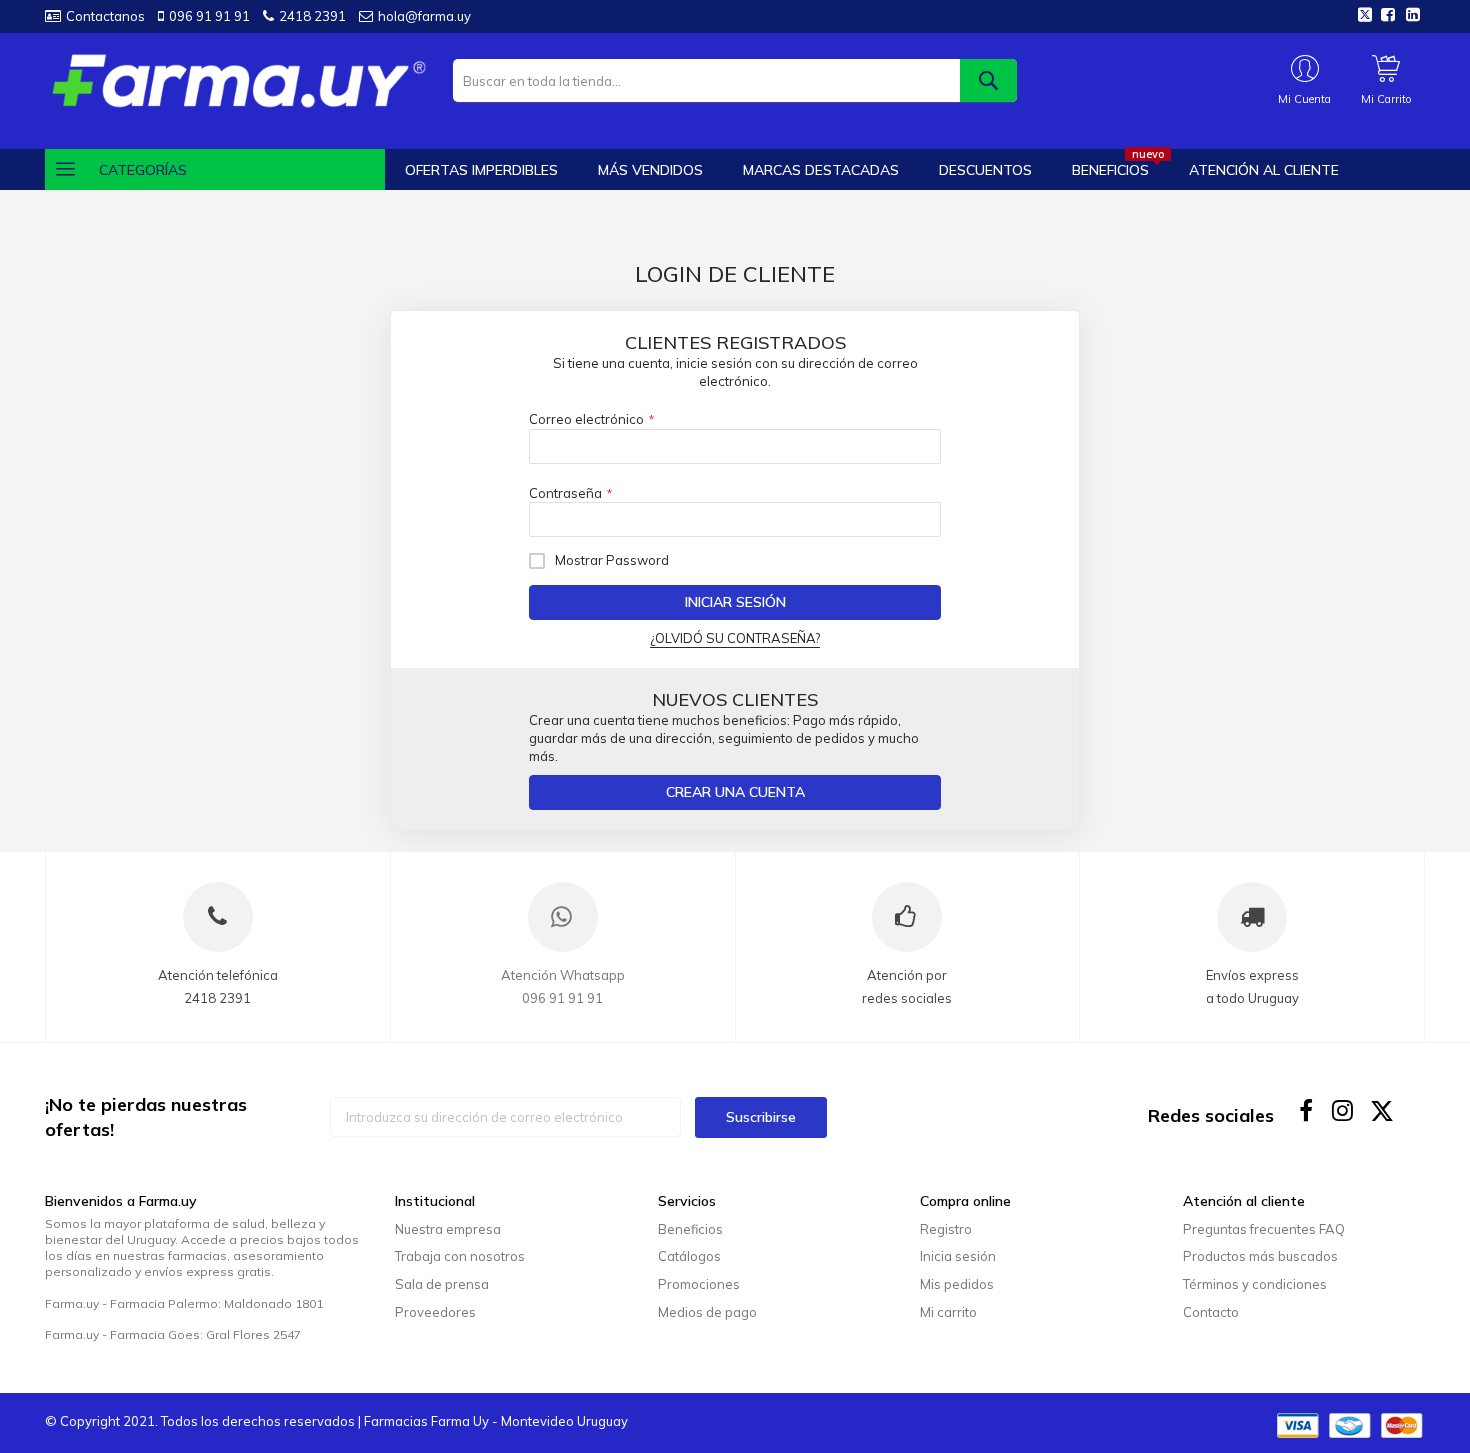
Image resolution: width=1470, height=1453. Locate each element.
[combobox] (734, 80)
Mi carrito (948, 1312)
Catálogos (689, 1256)
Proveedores (435, 1312)
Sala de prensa (442, 1284)
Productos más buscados (1260, 1256)
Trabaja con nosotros (460, 1256)
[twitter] (1382, 1110)
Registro (946, 1229)
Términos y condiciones (1255, 1284)
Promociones (699, 1284)
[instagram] (1344, 1110)
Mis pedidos (957, 1284)
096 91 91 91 (209, 16)
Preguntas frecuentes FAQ (1264, 1229)
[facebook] (1306, 1110)
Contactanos (105, 16)
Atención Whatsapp (563, 975)
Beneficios (690, 1229)
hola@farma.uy (424, 16)
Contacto (1211, 1312)
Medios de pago (707, 1312)
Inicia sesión (958, 1256)
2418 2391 (312, 16)
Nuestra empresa (448, 1229)
